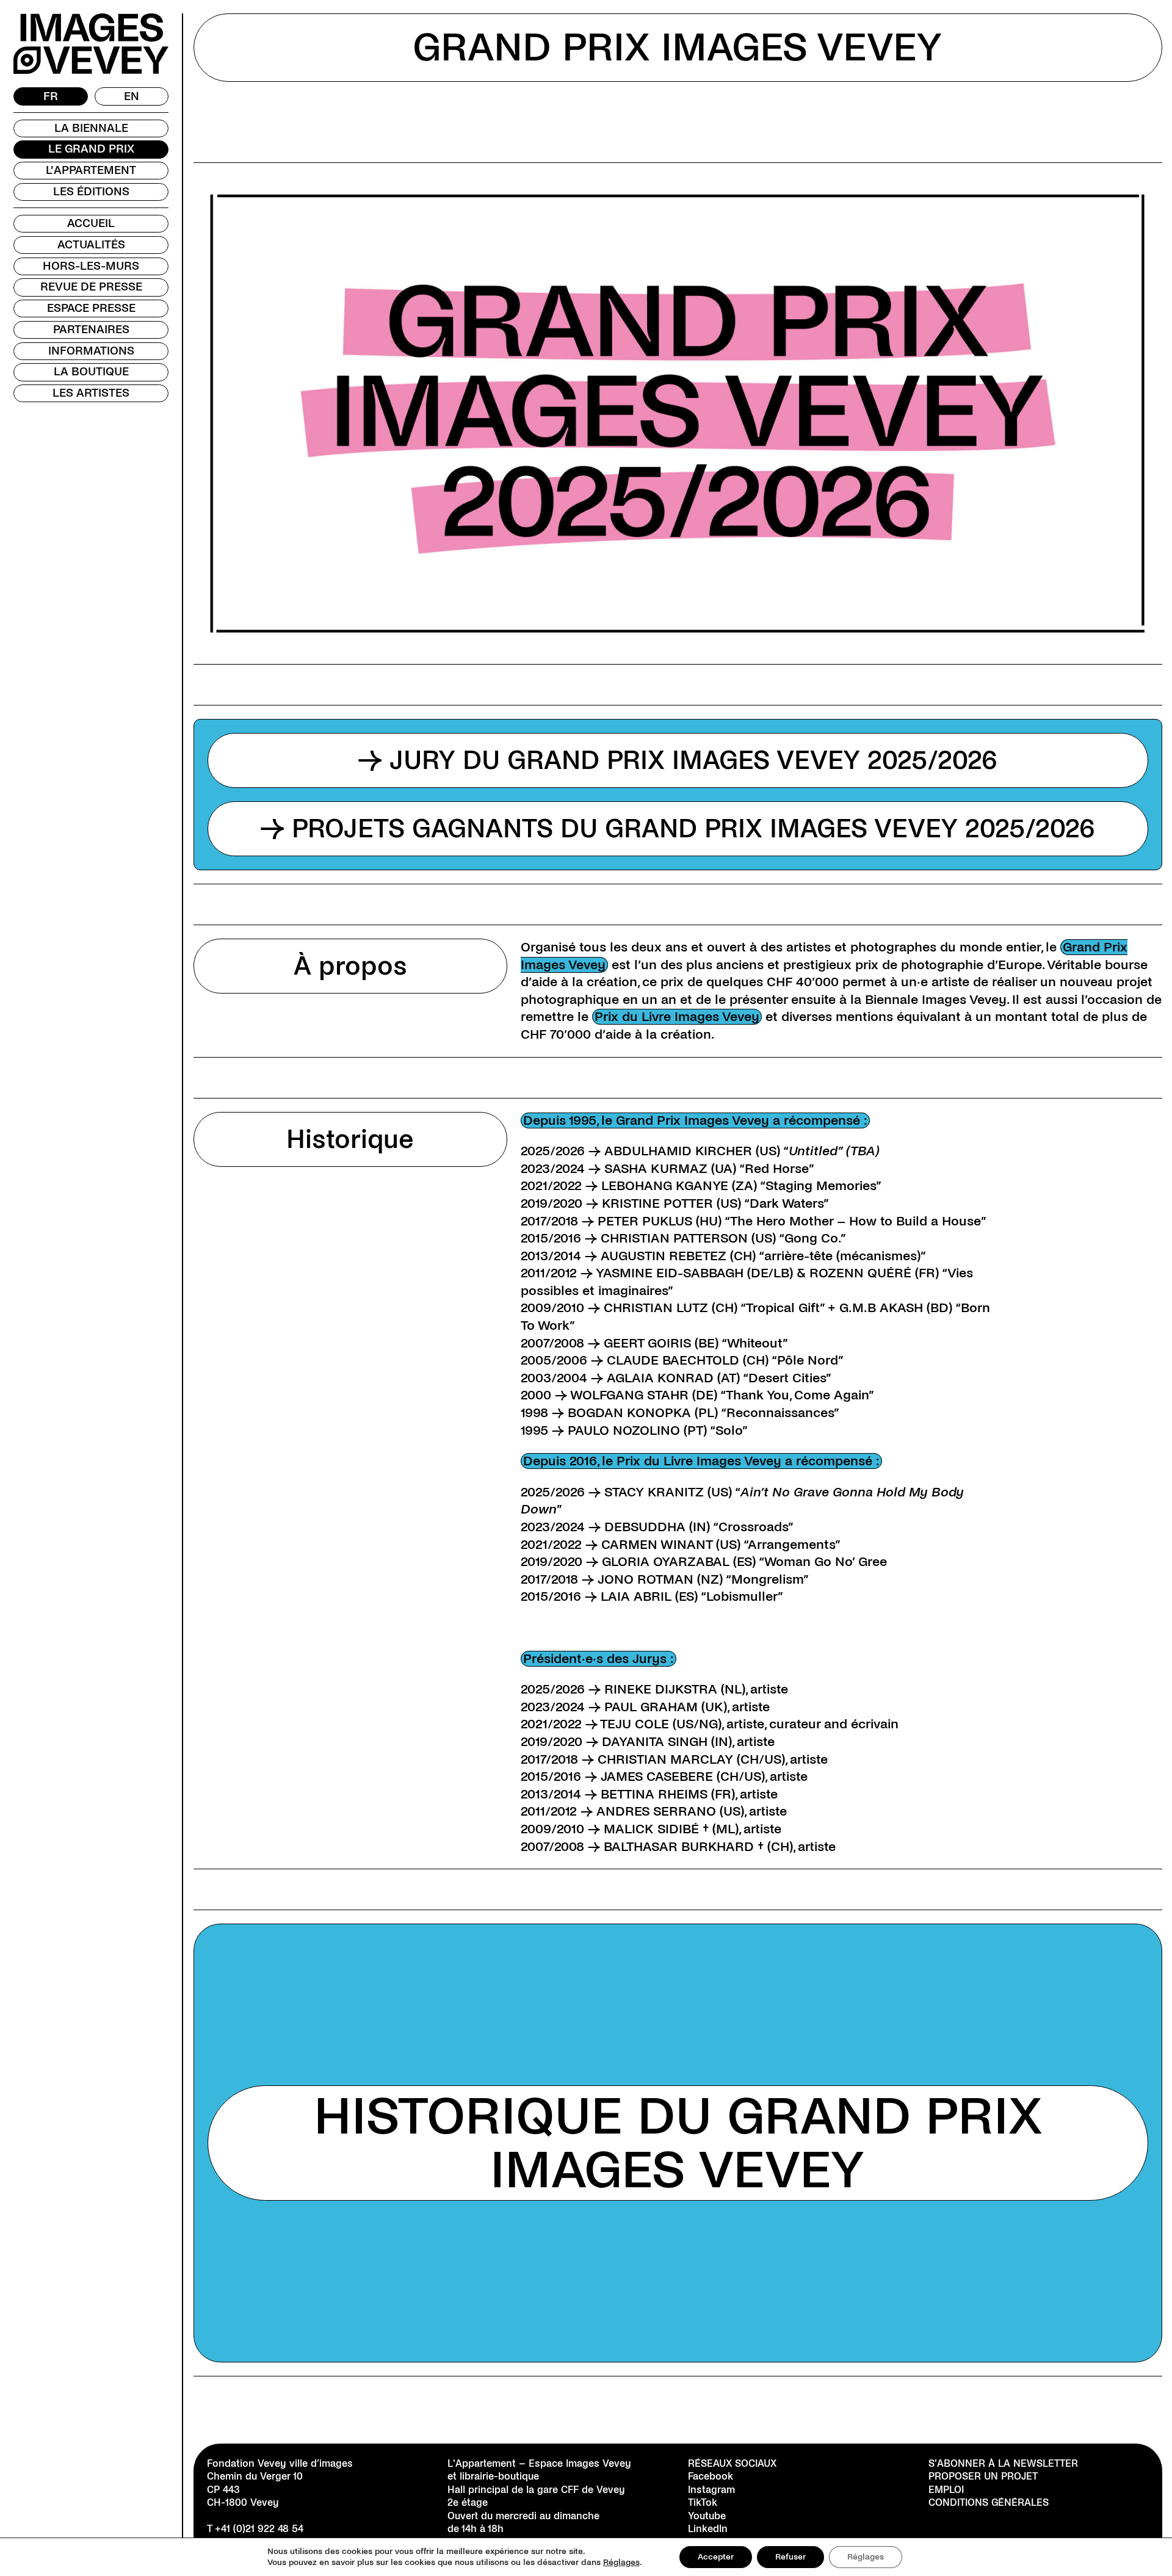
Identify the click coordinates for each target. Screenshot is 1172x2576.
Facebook (711, 2477)
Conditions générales (989, 2502)
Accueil (91, 223)
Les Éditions (91, 192)
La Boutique (91, 372)
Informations (91, 351)
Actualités (91, 245)
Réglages (621, 2562)
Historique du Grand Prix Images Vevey (678, 2143)
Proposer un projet (983, 2477)
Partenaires (91, 330)
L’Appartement (91, 170)
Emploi (946, 2490)
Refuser (790, 2557)
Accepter (716, 2557)
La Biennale (91, 128)
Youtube (707, 2516)
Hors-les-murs (91, 266)
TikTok (703, 2502)
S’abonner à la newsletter (1003, 2463)
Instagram (711, 2490)
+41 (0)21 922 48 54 (259, 2529)
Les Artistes (91, 393)
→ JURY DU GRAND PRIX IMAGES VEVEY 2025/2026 (678, 760)
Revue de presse (91, 287)
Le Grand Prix (91, 149)
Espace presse (91, 308)
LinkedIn (708, 2529)
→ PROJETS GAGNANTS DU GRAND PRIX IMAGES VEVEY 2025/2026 (678, 829)
